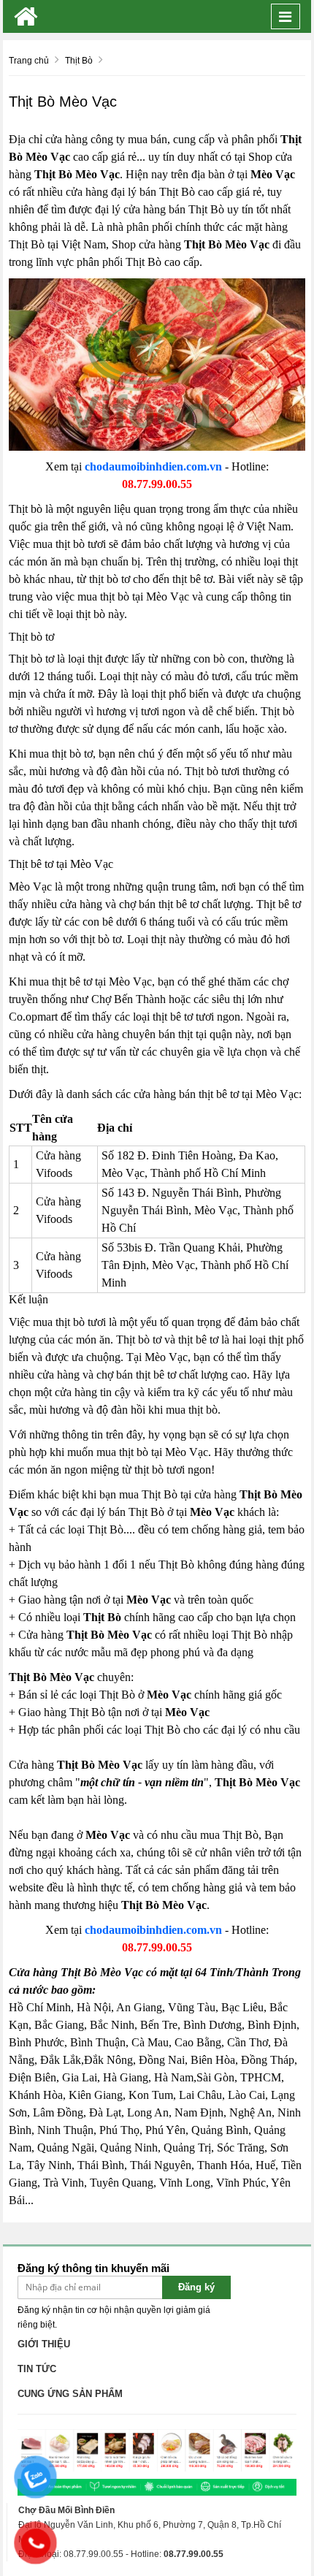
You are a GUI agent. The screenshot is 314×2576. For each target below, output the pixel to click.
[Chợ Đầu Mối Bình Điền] (26, 16)
